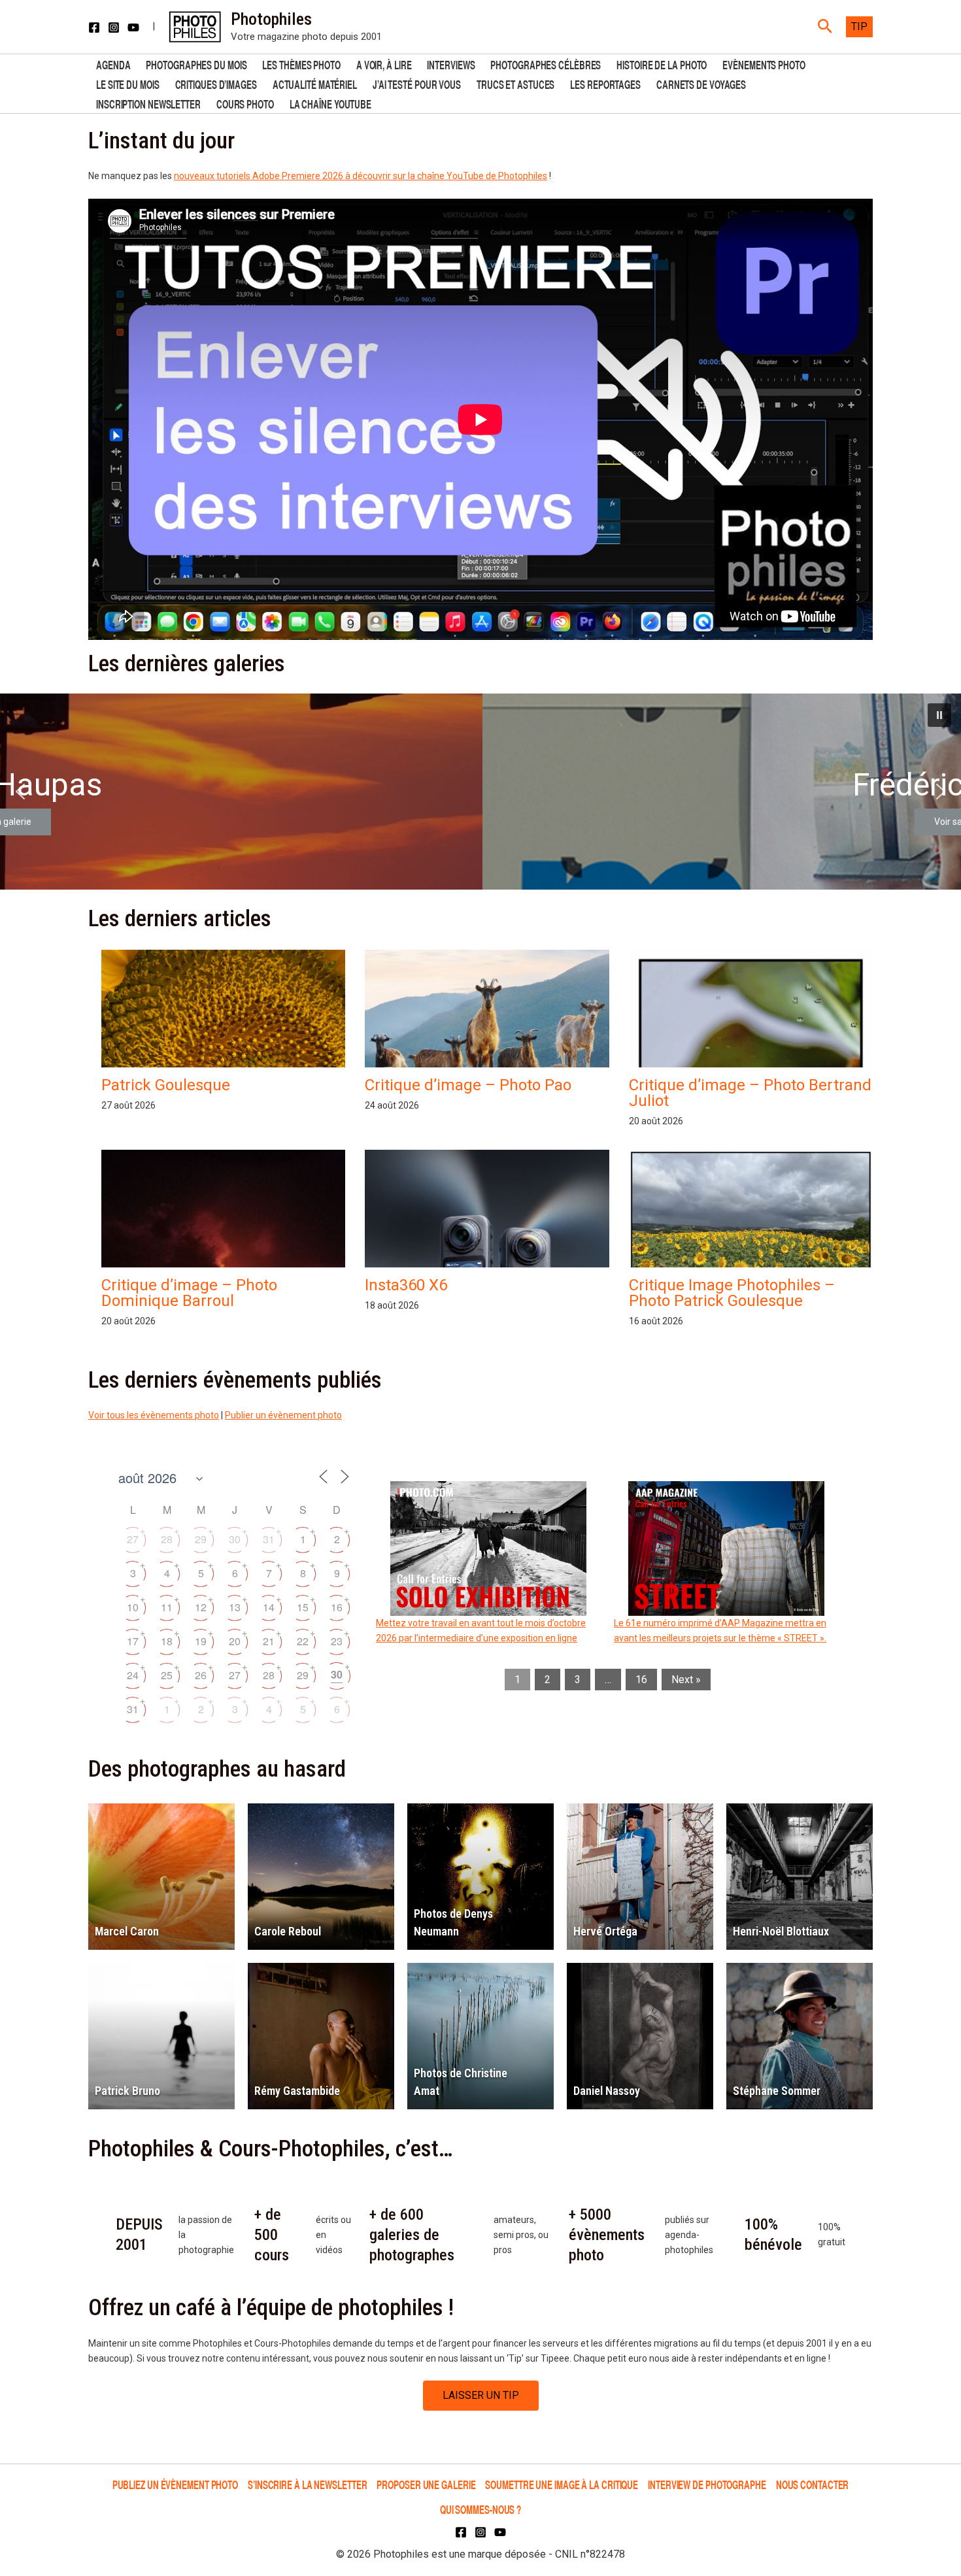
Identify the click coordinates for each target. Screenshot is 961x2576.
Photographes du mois (196, 64)
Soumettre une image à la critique (562, 2484)
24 (133, 1675)
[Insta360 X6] (487, 1264)
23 (337, 1641)
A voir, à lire (384, 64)
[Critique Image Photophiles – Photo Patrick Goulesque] (751, 1242)
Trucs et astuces (515, 83)
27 (133, 1539)
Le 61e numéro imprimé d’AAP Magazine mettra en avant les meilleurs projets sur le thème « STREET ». (720, 1631)
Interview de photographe (707, 2484)
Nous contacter (813, 2484)
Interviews (451, 64)
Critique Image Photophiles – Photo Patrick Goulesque (732, 1293)
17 (133, 1641)
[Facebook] (94, 27)
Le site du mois (128, 83)
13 (235, 1607)
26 (201, 1675)
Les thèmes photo (301, 64)
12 (201, 1607)
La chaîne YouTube (330, 103)
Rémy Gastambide (297, 2091)
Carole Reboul (288, 1931)
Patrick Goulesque (166, 1085)
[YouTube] (133, 27)
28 (167, 1539)
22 (303, 1641)
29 (201, 1539)
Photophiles (271, 19)
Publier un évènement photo (283, 1415)
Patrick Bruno (127, 2091)
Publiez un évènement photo (175, 2484)
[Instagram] (114, 27)
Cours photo (245, 103)
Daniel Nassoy (607, 2091)
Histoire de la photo (662, 64)
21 (269, 1641)
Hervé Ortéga (605, 1931)
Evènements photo (764, 64)
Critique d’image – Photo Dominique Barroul (189, 1293)
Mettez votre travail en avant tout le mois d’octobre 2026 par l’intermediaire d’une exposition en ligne (481, 1631)
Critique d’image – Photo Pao (468, 1085)
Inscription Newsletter (148, 103)
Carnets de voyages (701, 83)
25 (167, 1675)
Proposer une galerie (426, 2484)
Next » (686, 1680)
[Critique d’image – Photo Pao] (487, 1021)
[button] (825, 27)
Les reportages (605, 83)
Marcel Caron (127, 1931)
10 (133, 1607)
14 (269, 1607)
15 (303, 1607)
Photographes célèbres (546, 64)
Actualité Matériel (315, 83)
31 (269, 1539)
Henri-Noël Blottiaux (781, 1931)
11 (167, 1607)
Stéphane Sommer (777, 2091)
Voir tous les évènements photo (154, 1415)
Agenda (113, 64)
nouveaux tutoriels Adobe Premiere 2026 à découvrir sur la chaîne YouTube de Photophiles (361, 176)
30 (235, 1539)
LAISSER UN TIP (481, 2395)
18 (167, 1641)
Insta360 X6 (406, 1285)
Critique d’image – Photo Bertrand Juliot (750, 1093)
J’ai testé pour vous (417, 83)
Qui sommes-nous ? (480, 2509)
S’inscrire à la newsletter (307, 2484)
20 (235, 1641)
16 (337, 1607)
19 (201, 1641)
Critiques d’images (216, 83)
